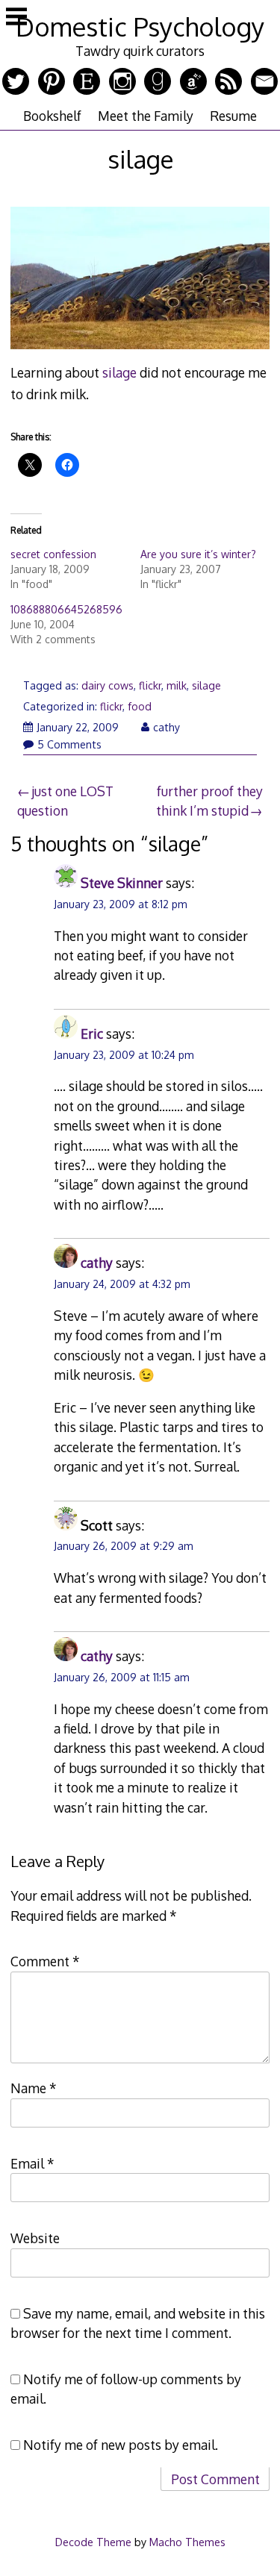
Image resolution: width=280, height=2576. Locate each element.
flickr (150, 685)
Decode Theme (93, 2542)
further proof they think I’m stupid (209, 801)
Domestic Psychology (140, 26)
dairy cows (108, 685)
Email (32, 2163)
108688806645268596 (66, 609)
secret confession (53, 554)
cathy (167, 727)
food (140, 706)
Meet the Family (146, 116)
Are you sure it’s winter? (198, 554)
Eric (92, 1034)
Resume (233, 116)
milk (177, 685)
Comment (45, 1961)
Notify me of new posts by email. (121, 2445)
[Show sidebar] (16, 18)
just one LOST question (65, 801)
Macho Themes (187, 2542)
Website (35, 2238)
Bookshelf (52, 116)
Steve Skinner (122, 883)
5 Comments (69, 744)
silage (119, 372)
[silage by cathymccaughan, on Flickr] (140, 351)
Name (34, 2088)
